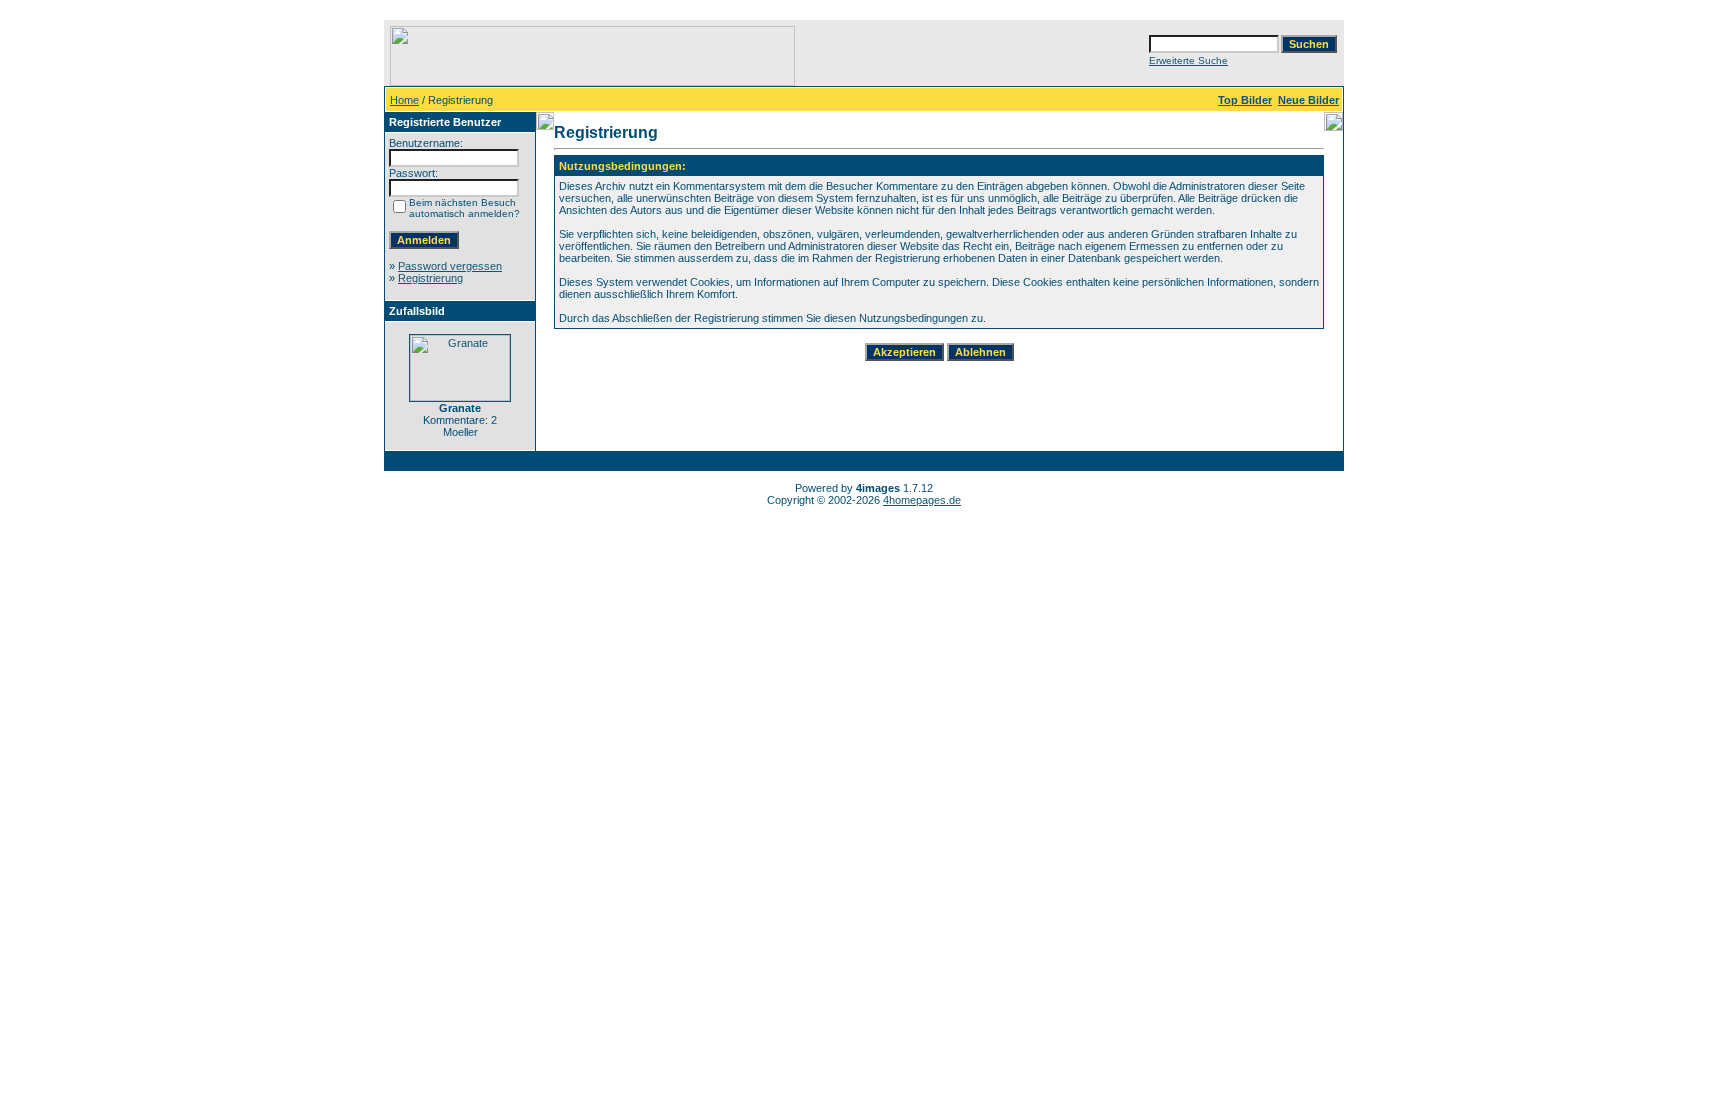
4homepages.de (922, 500)
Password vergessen (450, 266)
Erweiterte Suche (1188, 60)
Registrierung (430, 278)
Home (404, 100)
